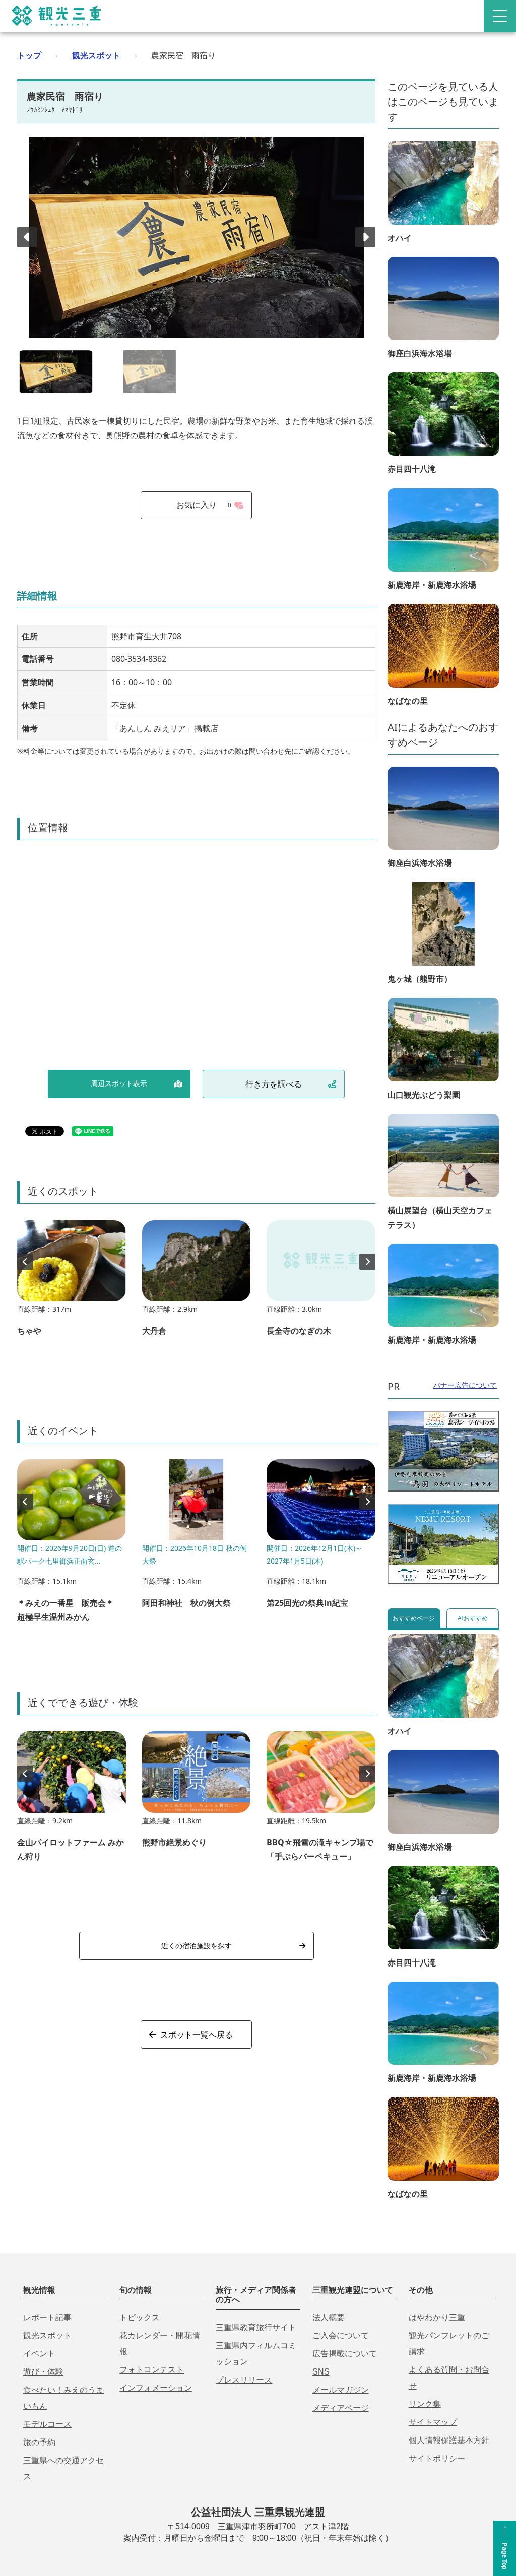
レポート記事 (47, 2317)
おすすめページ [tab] (414, 1618)
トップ (29, 55)
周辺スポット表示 (119, 1083)
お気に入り (204, 505)
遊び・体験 (43, 2372)
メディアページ (341, 2408)
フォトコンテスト (152, 2370)
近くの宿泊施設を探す (197, 1946)
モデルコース (47, 2424)
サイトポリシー (437, 2458)
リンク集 (425, 2404)
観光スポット (96, 55)
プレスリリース (244, 2380)
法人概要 (329, 2317)
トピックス (140, 2317)
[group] (72, 1283)
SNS (321, 2372)
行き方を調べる (274, 1084)
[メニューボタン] (500, 16)
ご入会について (341, 2335)
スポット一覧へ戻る (197, 2035)
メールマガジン (341, 2390)
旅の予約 (39, 2442)
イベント (39, 2354)
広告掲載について (345, 2354)
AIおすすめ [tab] (473, 1618)
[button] (365, 237)
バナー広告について (465, 1385)
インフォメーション (156, 2388)
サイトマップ (433, 2422)
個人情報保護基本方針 (449, 2440)
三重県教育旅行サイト (256, 2327)
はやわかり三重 (437, 2317)
